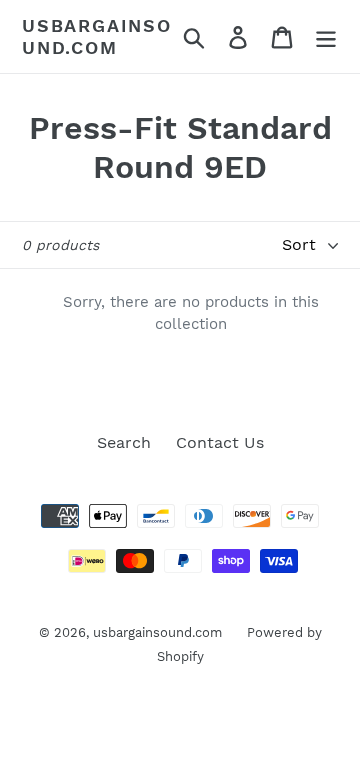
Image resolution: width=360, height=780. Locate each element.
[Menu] (326, 36)
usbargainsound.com (97, 36)
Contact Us (220, 442)
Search (124, 442)
